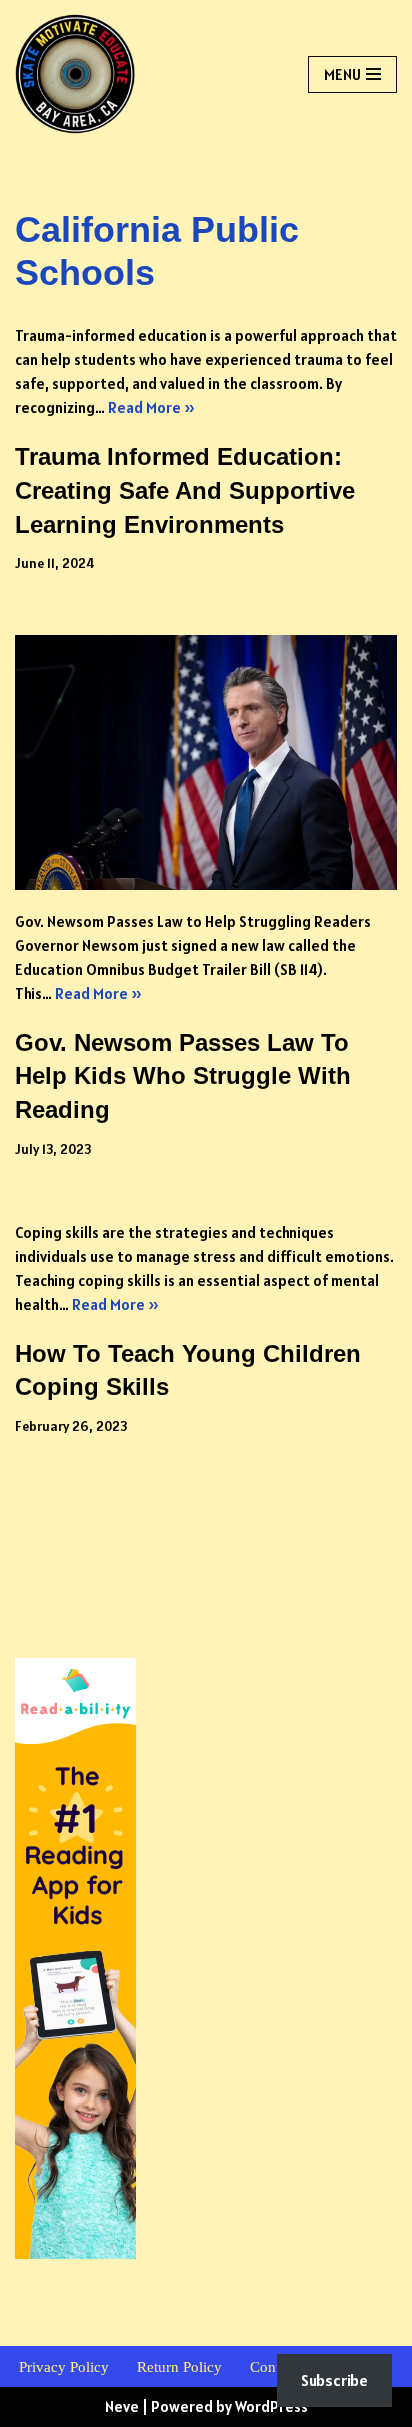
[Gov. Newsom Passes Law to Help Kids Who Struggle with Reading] (206, 762)
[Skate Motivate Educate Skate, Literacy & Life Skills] (75, 74)
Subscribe (334, 2380)
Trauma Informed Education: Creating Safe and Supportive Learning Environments (185, 490)
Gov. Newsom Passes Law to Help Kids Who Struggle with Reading (183, 1076)
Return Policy (179, 2367)
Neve (122, 2406)
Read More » (151, 407)
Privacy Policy (64, 2367)
